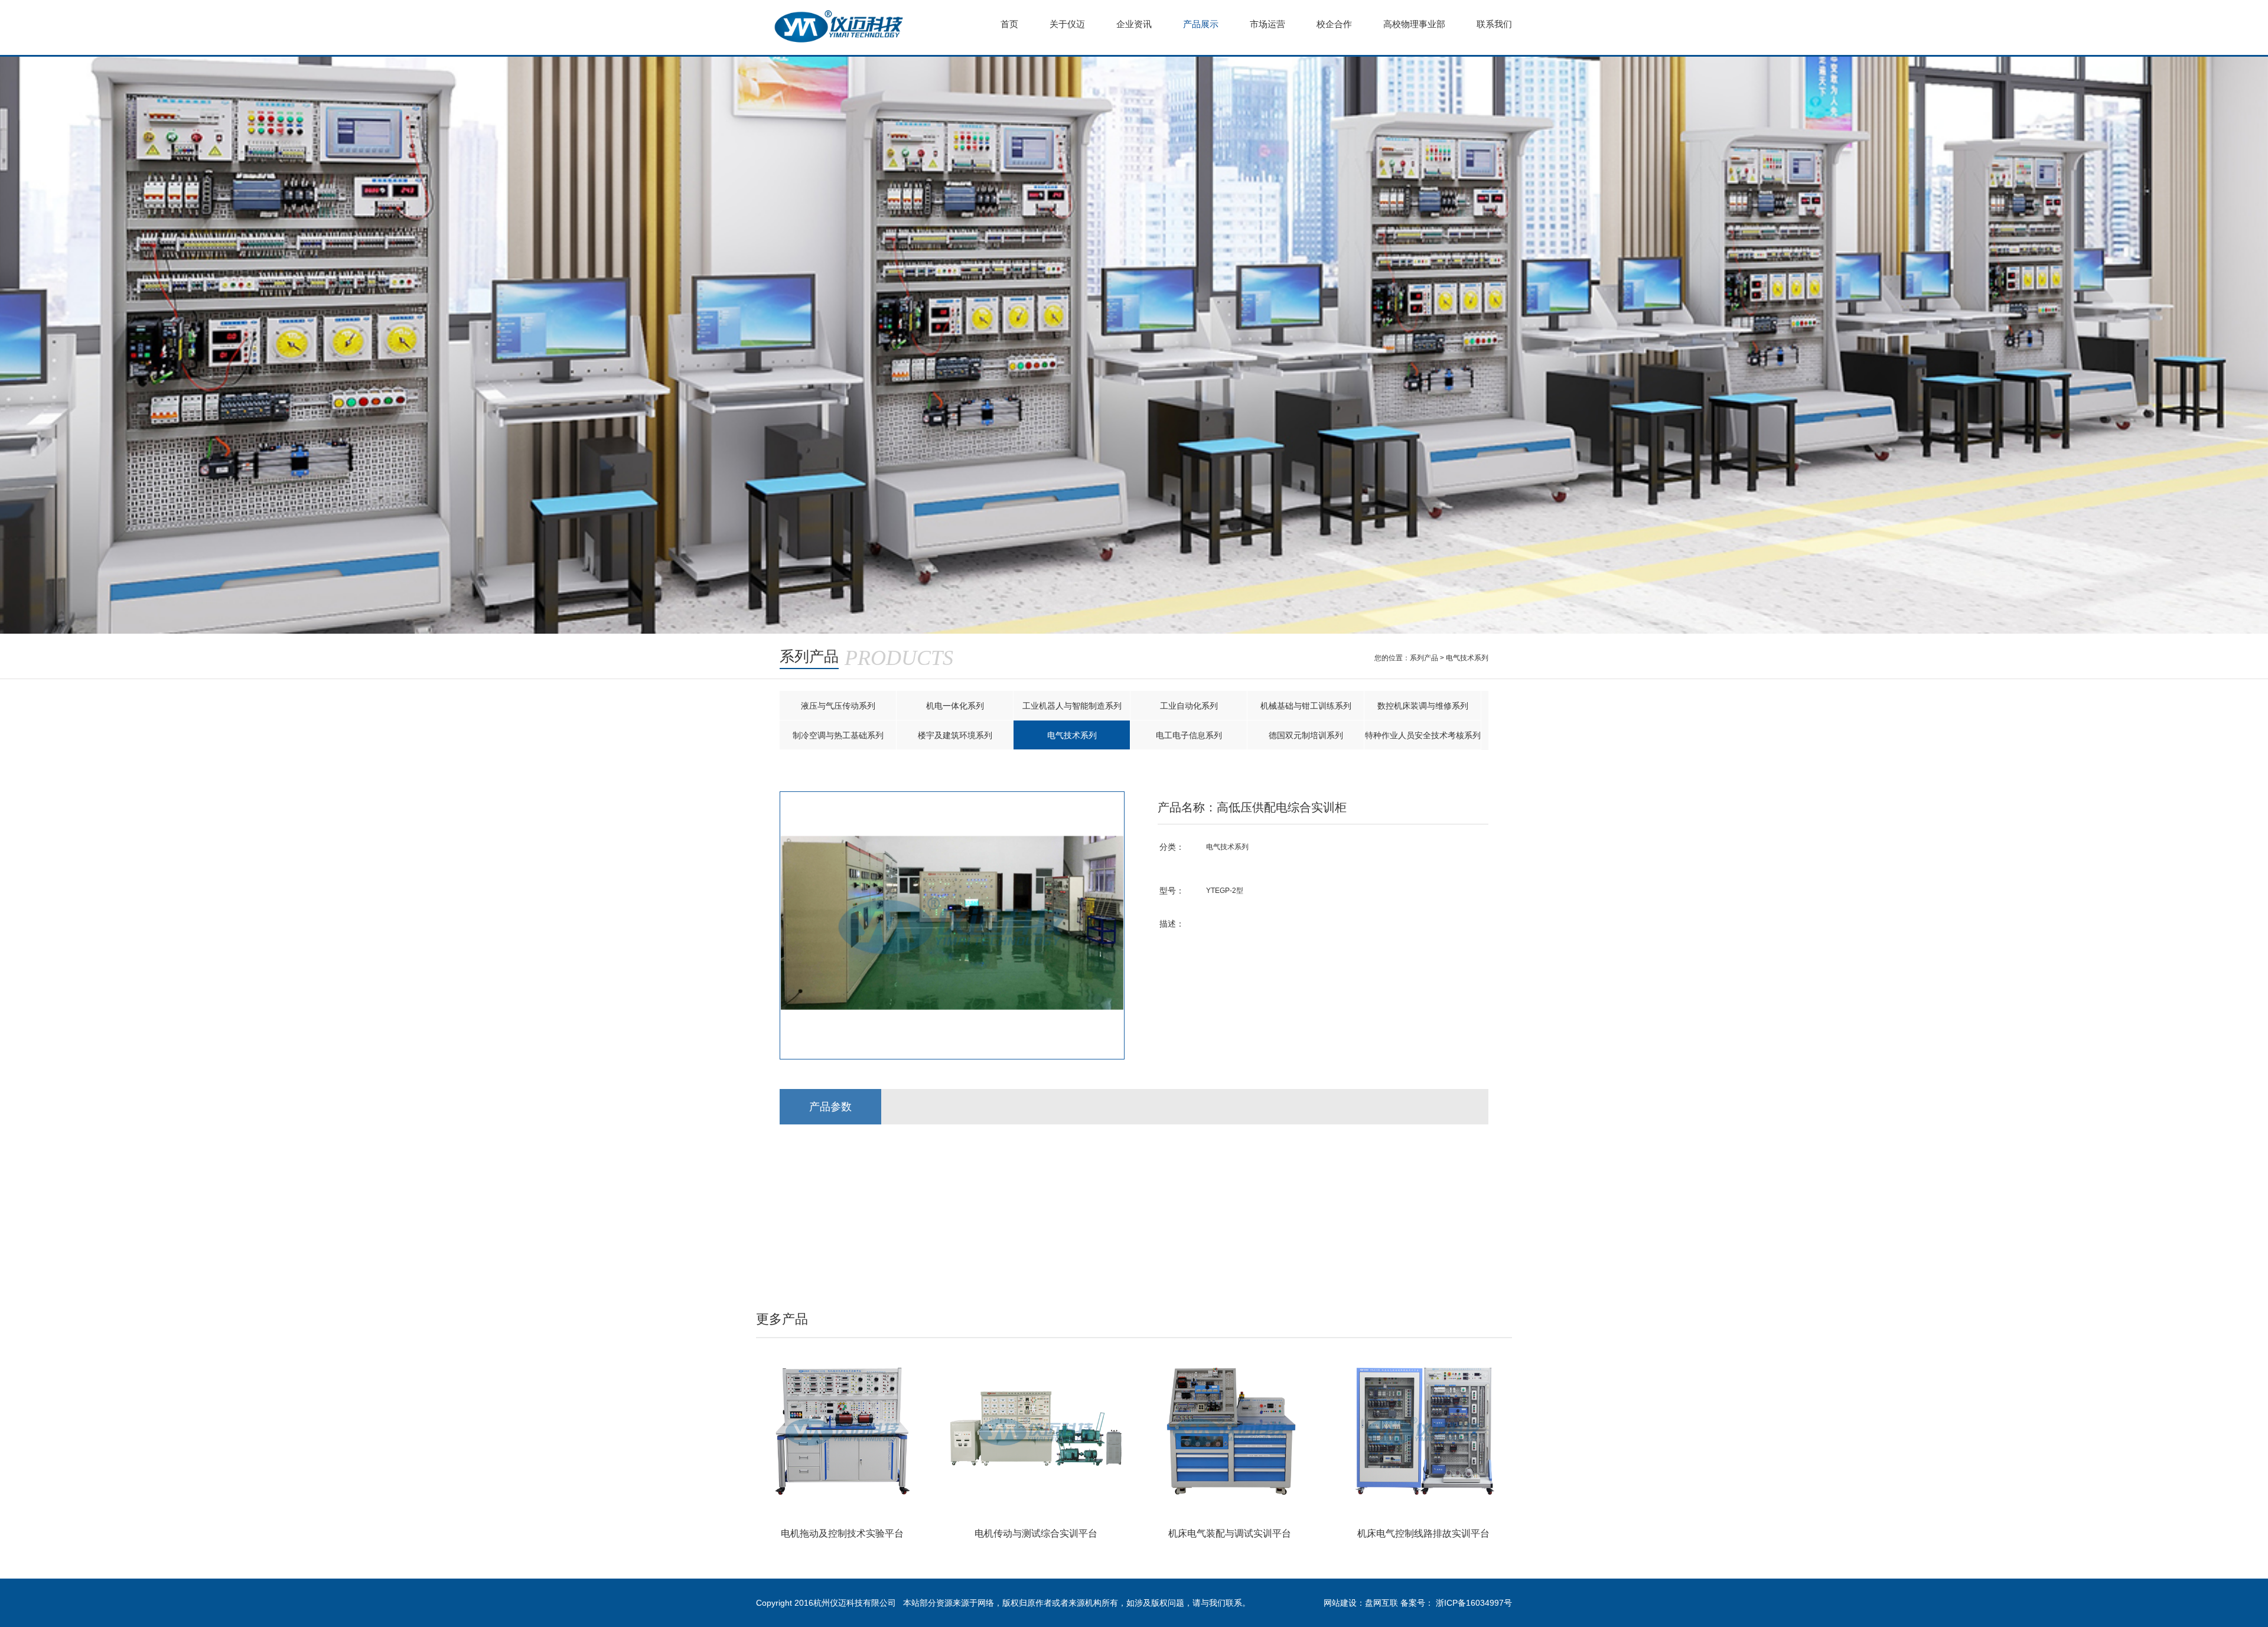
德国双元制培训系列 (1306, 735)
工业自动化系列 (1189, 706)
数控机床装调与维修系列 (1423, 706)
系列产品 (1424, 658)
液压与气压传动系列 (838, 706)
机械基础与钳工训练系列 (1306, 706)
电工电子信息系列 (1189, 735)
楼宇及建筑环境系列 (955, 735)
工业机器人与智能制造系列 (1072, 706)
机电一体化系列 (955, 706)
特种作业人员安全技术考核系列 (1423, 735)
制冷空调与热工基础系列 (838, 735)
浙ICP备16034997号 (1474, 1603)
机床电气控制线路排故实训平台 (1423, 1533)
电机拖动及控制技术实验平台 (842, 1533)
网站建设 (1340, 1603)
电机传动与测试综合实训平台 (1036, 1533)
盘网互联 (1381, 1603)
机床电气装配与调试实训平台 (1230, 1533)
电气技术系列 (1467, 658)
